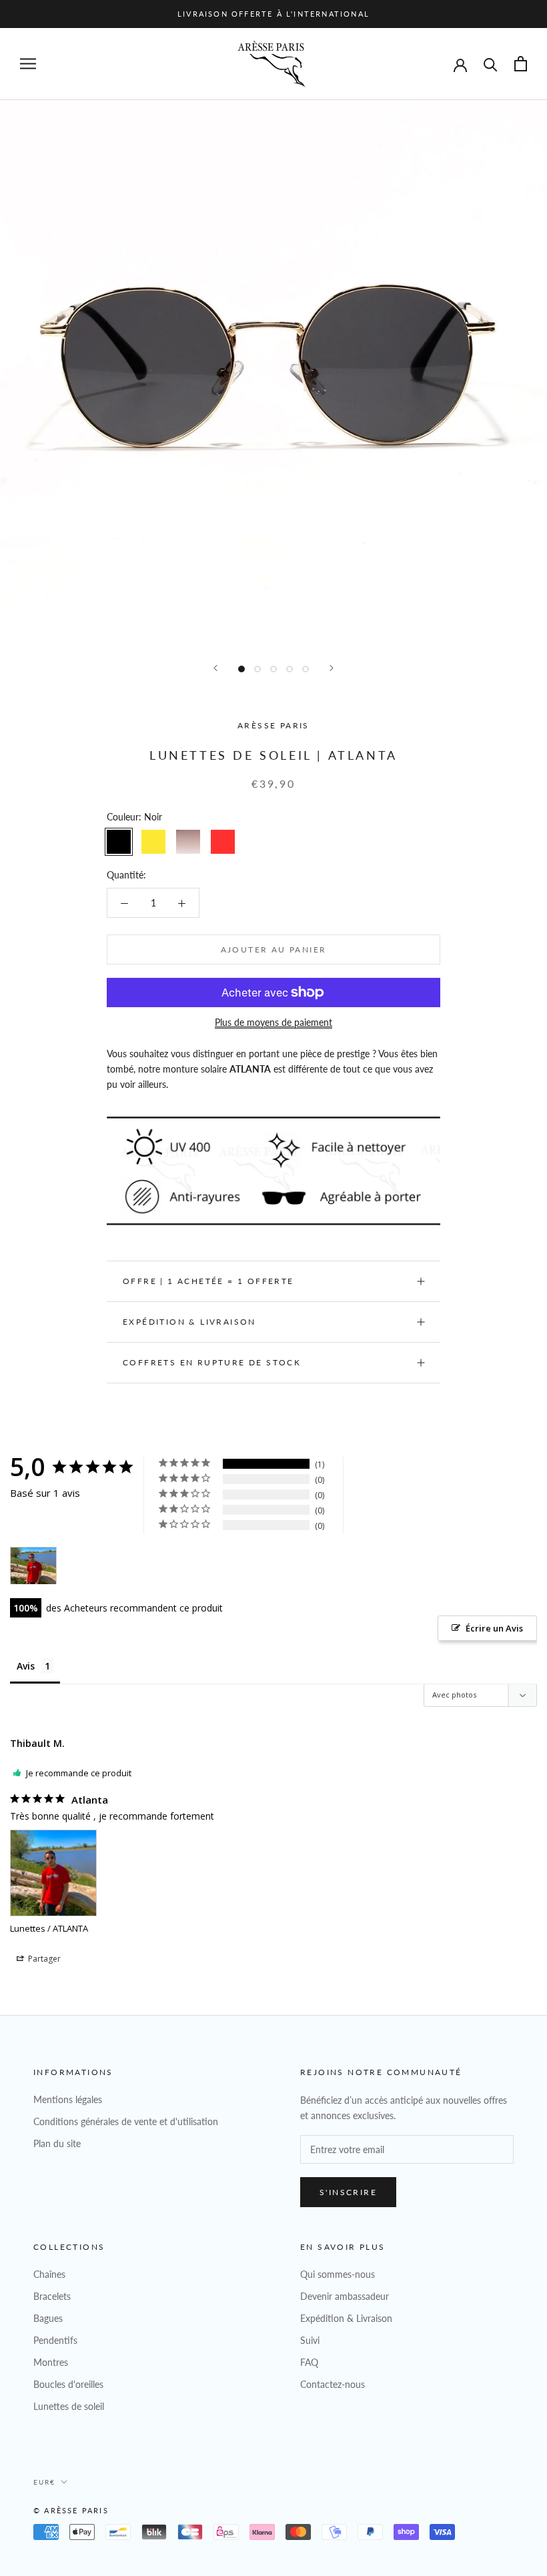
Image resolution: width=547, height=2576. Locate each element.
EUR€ (44, 2482)
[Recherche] (491, 64)
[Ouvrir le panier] (521, 64)
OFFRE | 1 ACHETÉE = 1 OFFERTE (208, 1281)
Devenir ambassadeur (345, 2296)
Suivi (310, 2340)
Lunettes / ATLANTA (49, 1928)
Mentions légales (68, 2099)
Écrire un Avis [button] (494, 1628)
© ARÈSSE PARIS (71, 2510)
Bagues (48, 2318)
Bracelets (52, 2296)
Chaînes (49, 2274)
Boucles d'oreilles (68, 2384)
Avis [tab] (26, 1666)
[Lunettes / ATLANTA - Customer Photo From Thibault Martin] (33, 1566)
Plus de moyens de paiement (273, 1022)
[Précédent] (215, 668)
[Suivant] (332, 668)
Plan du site (57, 2143)
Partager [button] (43, 1959)
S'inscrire (348, 2192)
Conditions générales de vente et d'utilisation (126, 2121)
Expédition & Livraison (189, 1322)
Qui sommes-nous (338, 2274)
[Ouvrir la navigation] (28, 64)
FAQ (309, 2362)
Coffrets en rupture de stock (212, 1362)
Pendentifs (55, 2340)
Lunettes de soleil (69, 2406)
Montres (51, 2362)
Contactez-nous (333, 2384)
